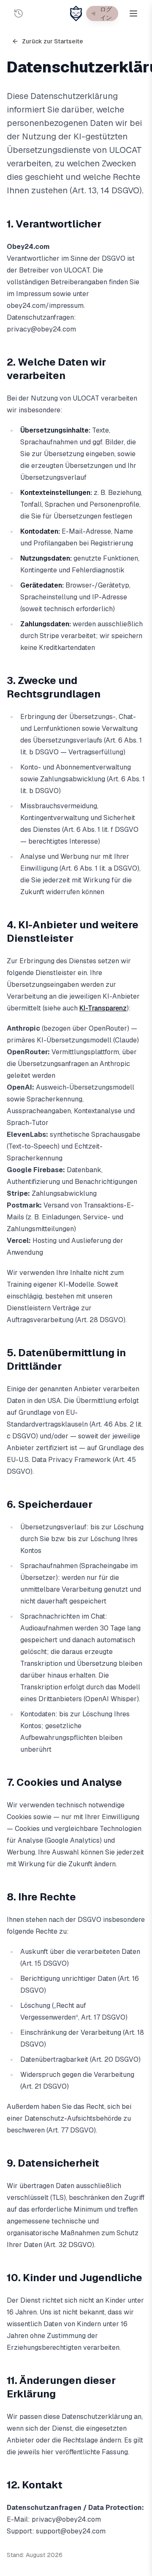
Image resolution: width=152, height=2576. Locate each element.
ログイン (106, 13)
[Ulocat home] (76, 13)
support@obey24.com (71, 2531)
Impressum (34, 294)
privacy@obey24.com (41, 329)
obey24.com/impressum (45, 306)
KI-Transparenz (103, 1008)
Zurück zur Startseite (53, 41)
